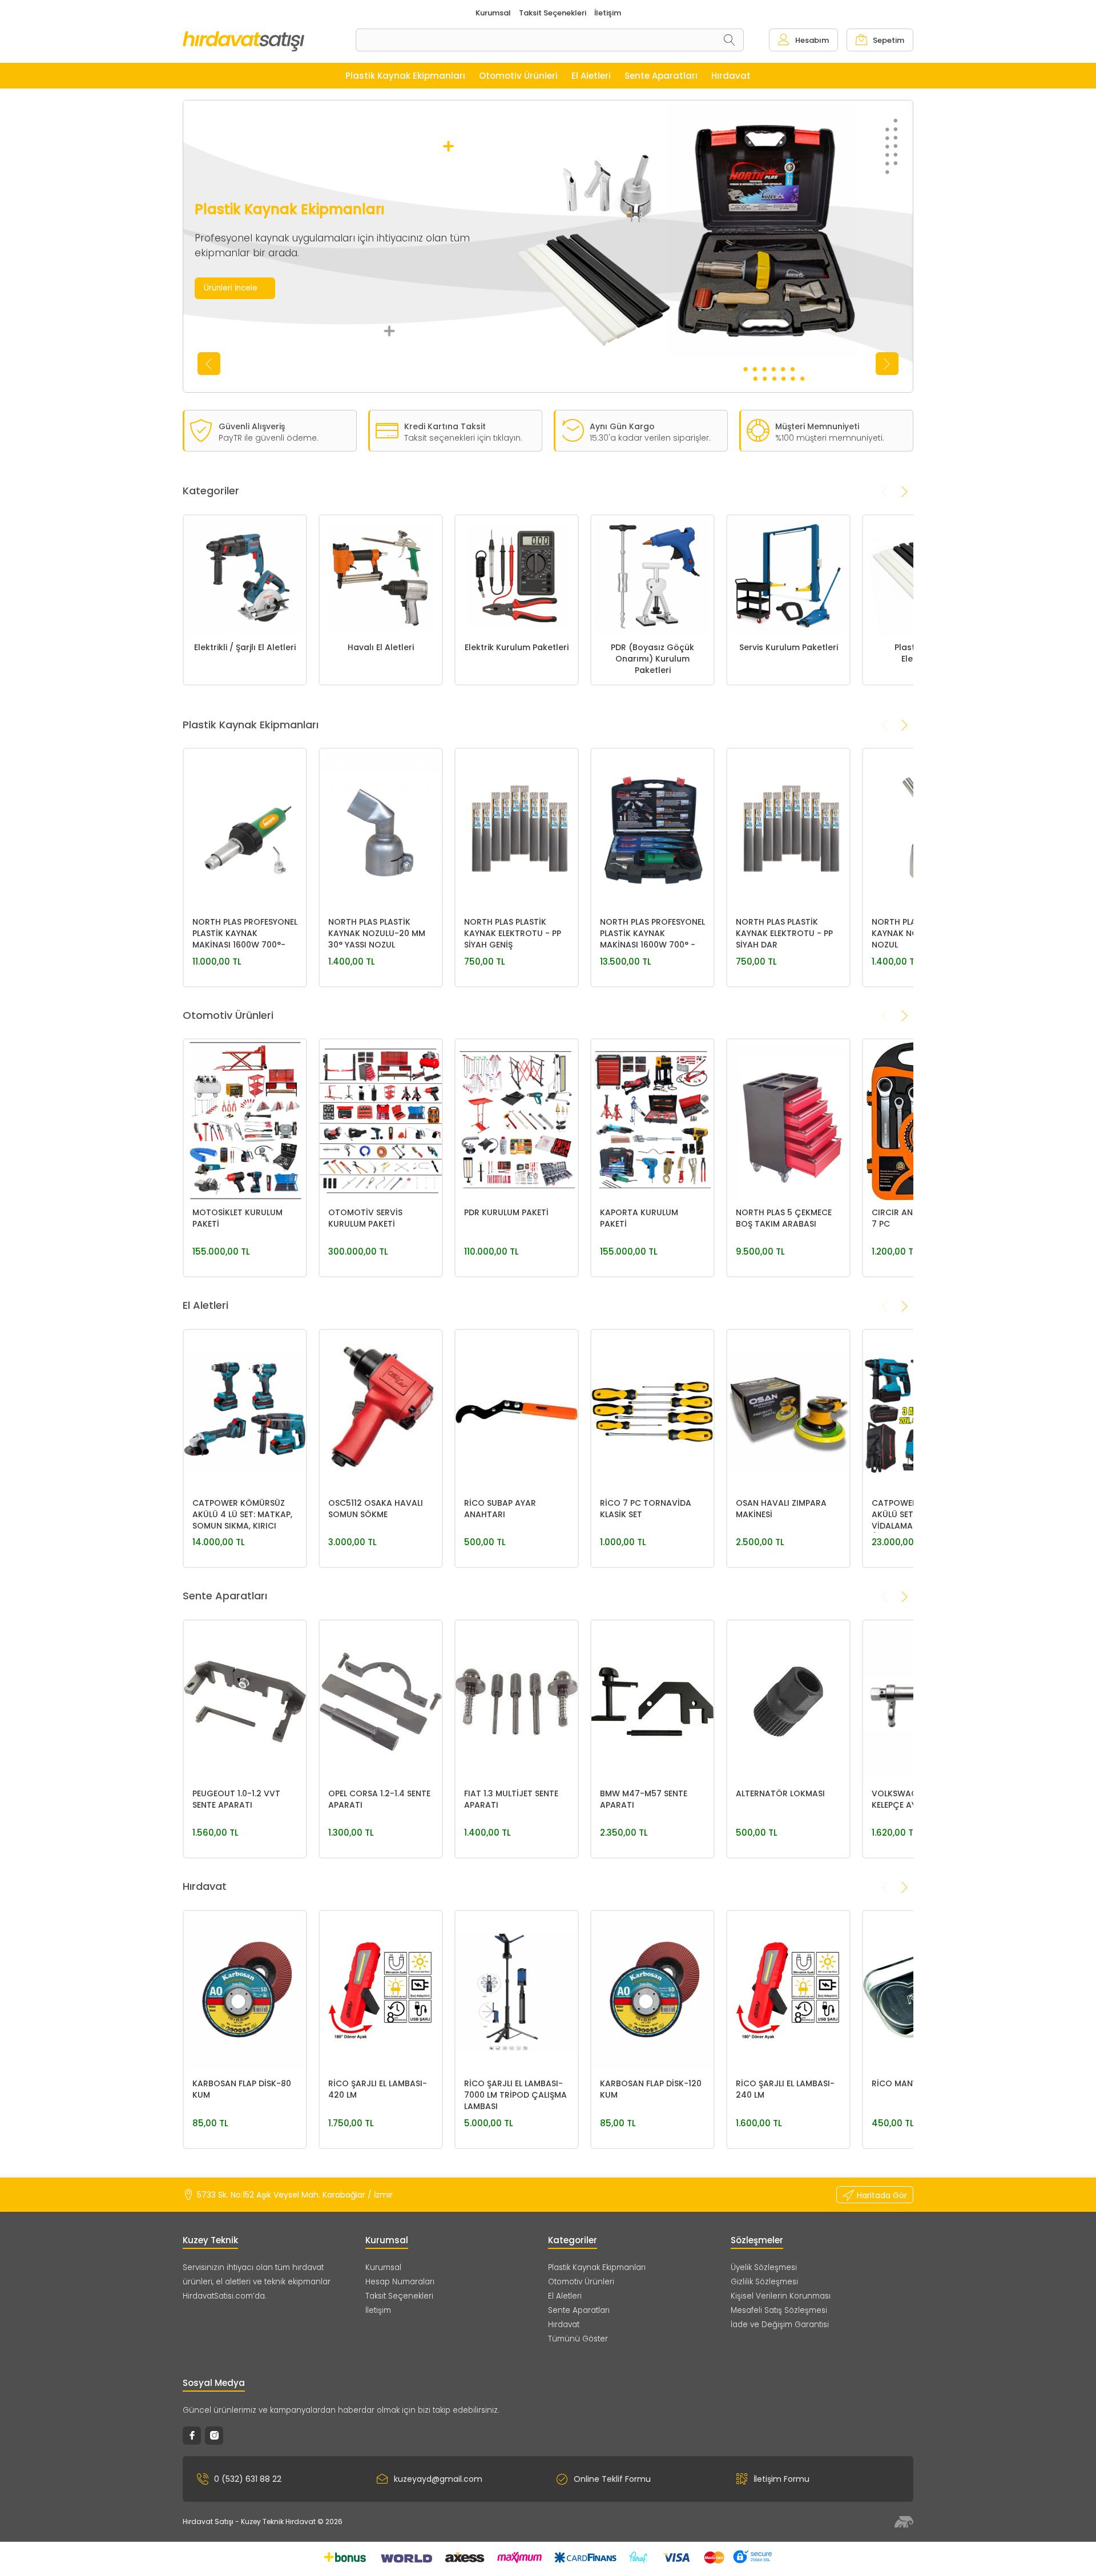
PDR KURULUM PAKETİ (506, 1212)
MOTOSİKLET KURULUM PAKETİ (237, 1218)
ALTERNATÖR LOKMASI (780, 1793)
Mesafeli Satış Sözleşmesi (779, 2310)
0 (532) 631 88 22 (248, 2479)
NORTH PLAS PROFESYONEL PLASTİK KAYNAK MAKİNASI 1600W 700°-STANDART (245, 934)
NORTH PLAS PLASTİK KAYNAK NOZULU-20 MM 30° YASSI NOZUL (377, 933)
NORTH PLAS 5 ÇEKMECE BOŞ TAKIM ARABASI (784, 1218)
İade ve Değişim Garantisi (780, 2325)
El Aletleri (565, 2296)
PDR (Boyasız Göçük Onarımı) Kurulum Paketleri (652, 659)
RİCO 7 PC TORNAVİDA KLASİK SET (646, 1509)
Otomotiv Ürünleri (581, 2282)
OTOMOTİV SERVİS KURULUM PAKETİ (365, 1218)
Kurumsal (383, 2267)
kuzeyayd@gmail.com (438, 2479)
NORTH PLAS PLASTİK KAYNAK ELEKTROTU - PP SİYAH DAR (784, 933)
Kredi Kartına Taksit (445, 426)
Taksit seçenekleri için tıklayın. (463, 438)
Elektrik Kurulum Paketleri (517, 647)
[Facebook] (192, 2436)
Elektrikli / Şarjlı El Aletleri (245, 647)
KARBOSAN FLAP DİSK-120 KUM (651, 2089)
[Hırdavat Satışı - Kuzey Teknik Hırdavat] (269, 41)
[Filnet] (904, 2522)
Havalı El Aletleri (381, 647)
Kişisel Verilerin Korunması (781, 2296)
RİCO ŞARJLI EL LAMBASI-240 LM (785, 2089)
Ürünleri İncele (231, 288)
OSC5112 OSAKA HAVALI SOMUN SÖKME (376, 1509)
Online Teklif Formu (612, 2479)
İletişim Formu (781, 2479)
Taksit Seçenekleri (399, 2296)
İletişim (378, 2310)
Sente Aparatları (579, 2310)
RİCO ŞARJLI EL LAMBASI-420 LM (378, 2089)
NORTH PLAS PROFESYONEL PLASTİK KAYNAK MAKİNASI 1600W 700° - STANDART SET (652, 934)
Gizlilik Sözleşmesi (764, 2282)
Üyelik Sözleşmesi (764, 2267)
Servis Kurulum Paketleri (789, 647)
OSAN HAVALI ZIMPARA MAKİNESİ (781, 1509)
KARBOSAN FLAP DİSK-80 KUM (242, 2089)
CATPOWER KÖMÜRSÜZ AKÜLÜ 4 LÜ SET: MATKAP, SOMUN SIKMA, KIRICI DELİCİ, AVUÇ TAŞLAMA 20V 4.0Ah (242, 1515)
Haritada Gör (882, 2195)
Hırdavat (564, 2325)
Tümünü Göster (578, 2339)
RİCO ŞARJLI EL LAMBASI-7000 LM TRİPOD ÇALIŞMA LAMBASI (515, 2095)
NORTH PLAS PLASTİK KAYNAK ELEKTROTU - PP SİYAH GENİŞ (513, 933)
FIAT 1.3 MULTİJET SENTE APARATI (511, 1799)
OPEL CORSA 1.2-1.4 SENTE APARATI (379, 1799)
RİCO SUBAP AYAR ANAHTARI (500, 1509)
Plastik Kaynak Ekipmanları (597, 2267)
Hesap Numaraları (400, 2282)
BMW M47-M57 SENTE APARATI (644, 1799)
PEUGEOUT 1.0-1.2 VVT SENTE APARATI (236, 1799)
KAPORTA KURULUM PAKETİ (639, 1218)
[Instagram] (214, 2436)
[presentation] (209, 364)
